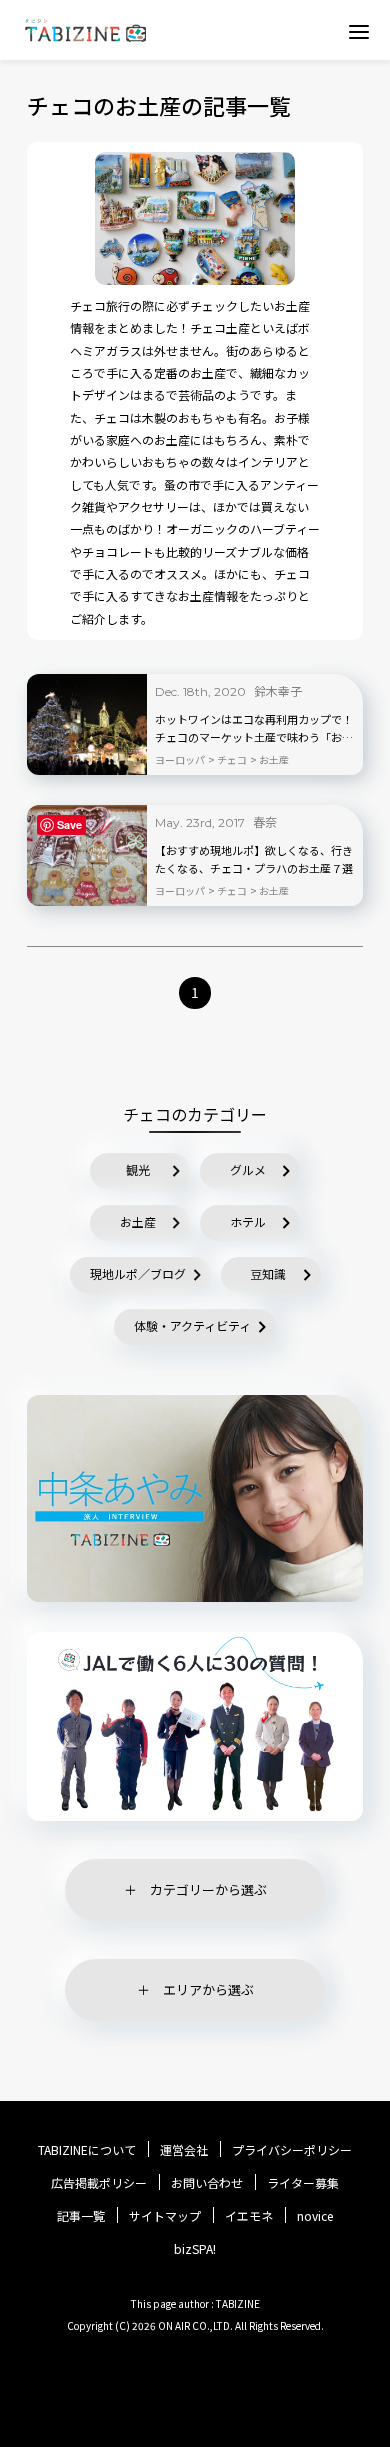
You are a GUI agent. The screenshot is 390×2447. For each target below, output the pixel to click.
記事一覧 (81, 2216)
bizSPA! (195, 2248)
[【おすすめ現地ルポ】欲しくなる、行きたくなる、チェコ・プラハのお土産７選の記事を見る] (87, 855)
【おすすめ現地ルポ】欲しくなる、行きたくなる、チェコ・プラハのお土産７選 (254, 859)
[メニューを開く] (359, 31)
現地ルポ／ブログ (138, 1273)
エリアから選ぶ (208, 1989)
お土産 (138, 1221)
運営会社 (184, 2150)
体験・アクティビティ (192, 1325)
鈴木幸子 (278, 690)
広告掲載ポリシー (99, 2183)
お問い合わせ (207, 2183)
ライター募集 (303, 2183)
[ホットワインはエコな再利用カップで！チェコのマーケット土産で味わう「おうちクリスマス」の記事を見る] (87, 724)
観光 (138, 1169)
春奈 (265, 821)
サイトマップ (165, 2216)
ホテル (248, 1221)
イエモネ (249, 2216)
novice (315, 2216)
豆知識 (268, 1273)
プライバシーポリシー (292, 2150)
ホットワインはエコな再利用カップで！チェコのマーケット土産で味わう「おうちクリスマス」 (254, 729)
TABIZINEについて (87, 2150)
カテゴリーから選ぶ (208, 1889)
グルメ (248, 1169)
